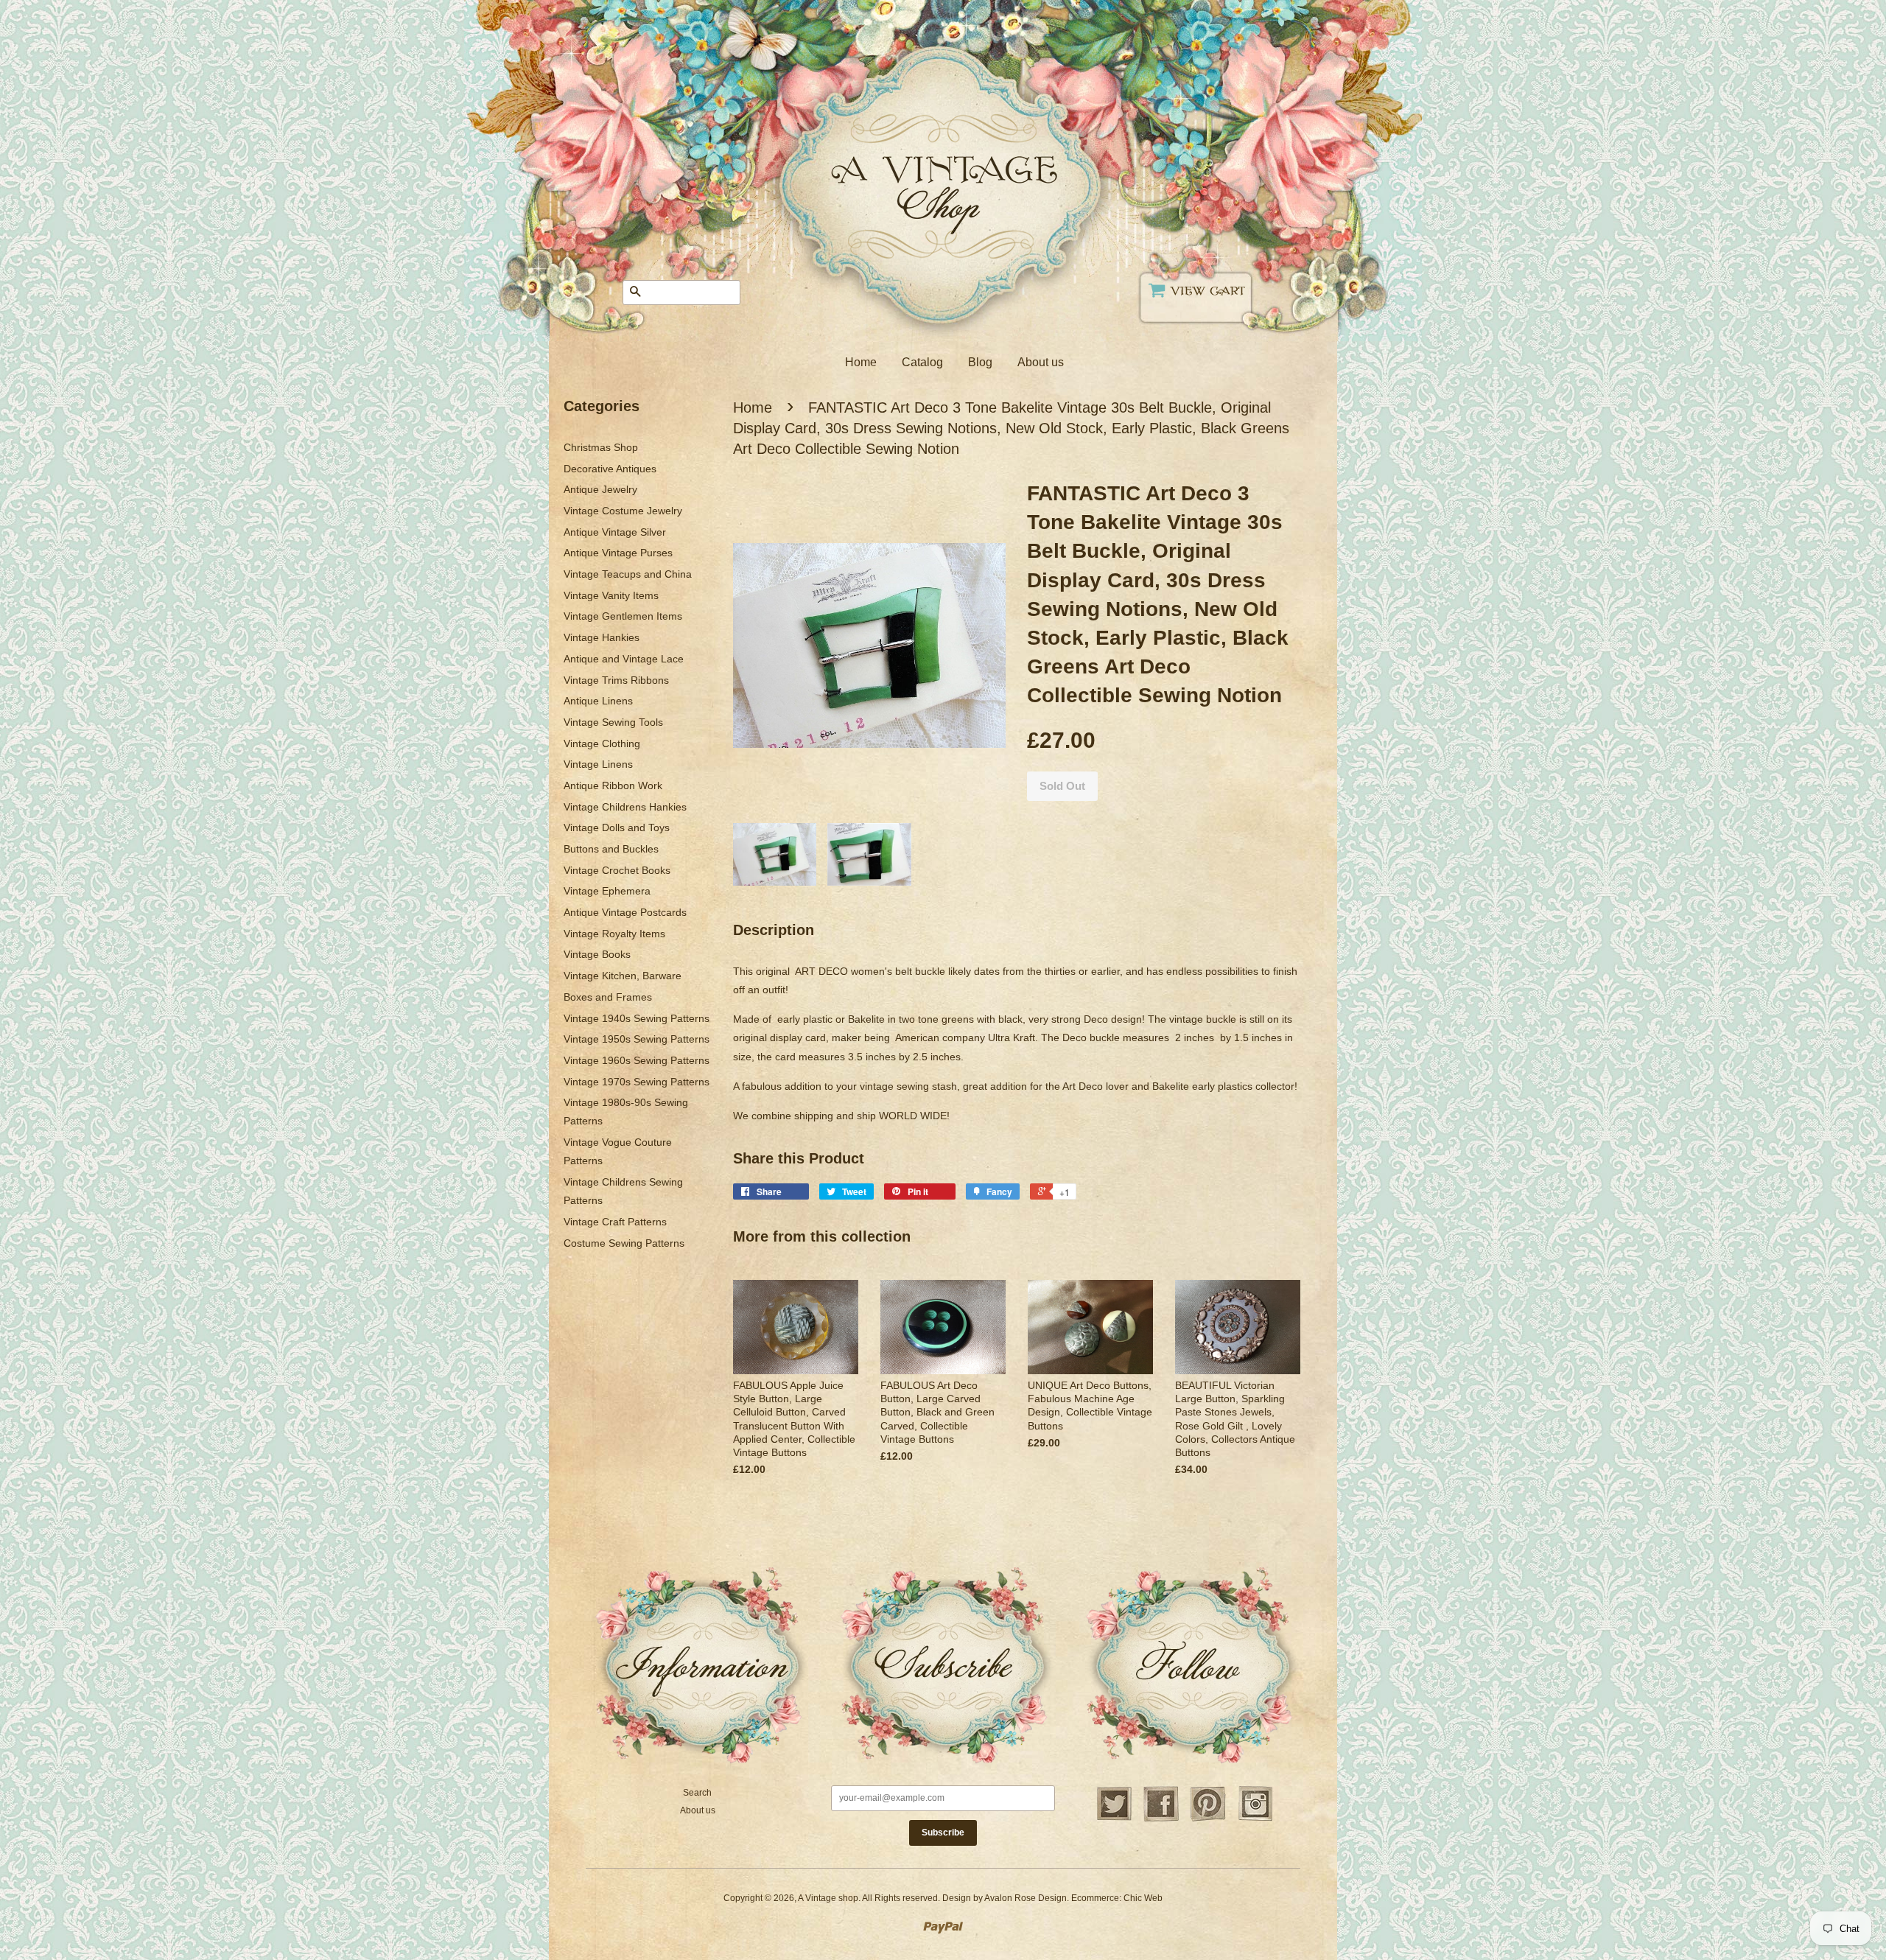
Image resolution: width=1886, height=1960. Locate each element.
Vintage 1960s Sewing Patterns (637, 1060)
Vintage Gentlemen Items (623, 616)
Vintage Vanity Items (611, 595)
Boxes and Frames (608, 997)
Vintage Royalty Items (614, 934)
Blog (980, 362)
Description (774, 930)
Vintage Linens (598, 764)
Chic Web (1143, 1898)
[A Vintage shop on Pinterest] (1208, 1819)
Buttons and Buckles (611, 849)
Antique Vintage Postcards (625, 912)
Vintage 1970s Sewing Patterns (637, 1082)
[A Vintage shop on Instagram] (1255, 1819)
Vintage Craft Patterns (615, 1222)
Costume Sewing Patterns (624, 1243)
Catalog (922, 362)
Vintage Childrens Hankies (625, 807)
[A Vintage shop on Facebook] (1161, 1819)
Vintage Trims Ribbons (616, 680)
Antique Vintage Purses (618, 553)
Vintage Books (597, 954)
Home (861, 362)
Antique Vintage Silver (615, 532)
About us (1041, 362)
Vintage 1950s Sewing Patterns (637, 1039)
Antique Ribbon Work (613, 785)
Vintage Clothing (602, 743)
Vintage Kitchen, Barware (623, 976)
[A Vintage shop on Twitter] (1114, 1819)
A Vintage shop (828, 1898)
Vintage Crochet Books (617, 870)
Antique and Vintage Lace (624, 659)
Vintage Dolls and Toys (617, 827)
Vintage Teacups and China (628, 574)
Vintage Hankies (602, 637)
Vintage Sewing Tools (613, 722)
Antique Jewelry (600, 489)
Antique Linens (598, 701)
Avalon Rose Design (1026, 1898)
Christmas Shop (601, 447)
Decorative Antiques (610, 469)
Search (697, 1793)
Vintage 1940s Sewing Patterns (637, 1018)
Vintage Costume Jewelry (623, 511)
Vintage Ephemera (607, 891)
